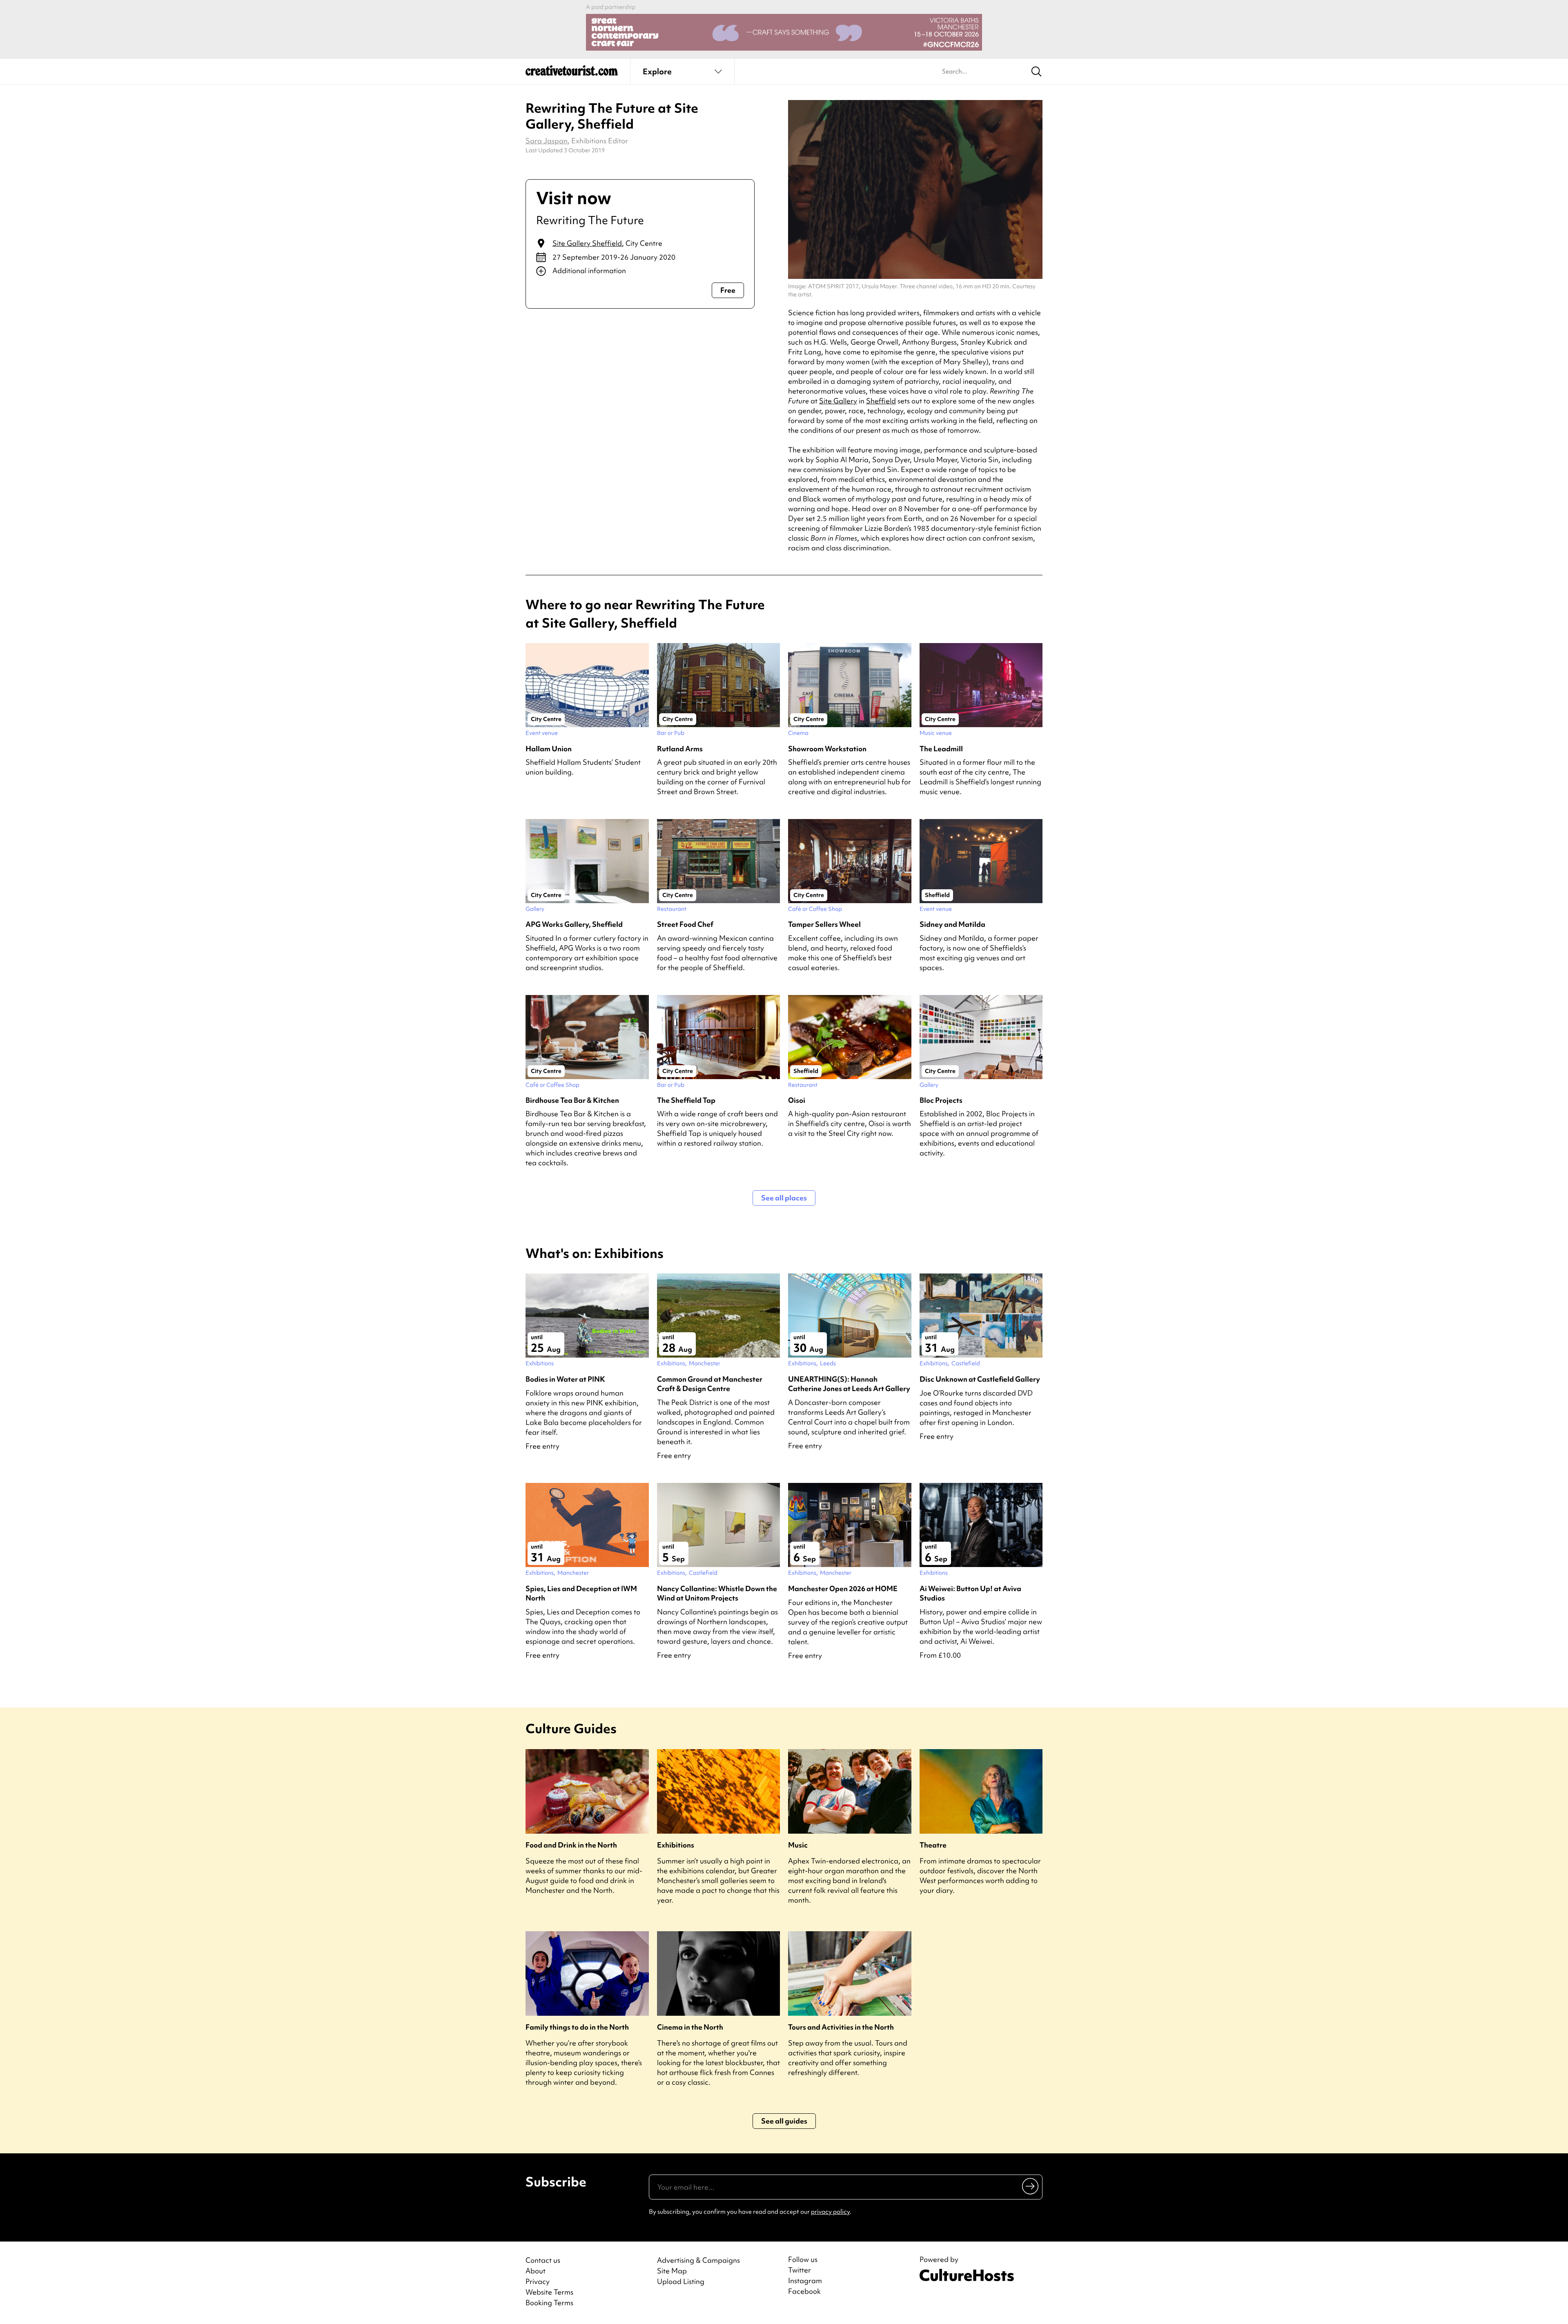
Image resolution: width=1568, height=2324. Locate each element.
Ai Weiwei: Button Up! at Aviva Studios (970, 1593)
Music (798, 1845)
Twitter (800, 2270)
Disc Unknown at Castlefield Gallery (980, 1379)
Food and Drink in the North (571, 1845)
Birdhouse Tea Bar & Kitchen (572, 1100)
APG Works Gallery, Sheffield (574, 924)
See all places (784, 1198)
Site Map (672, 2271)
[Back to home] (572, 73)
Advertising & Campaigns (698, 2260)
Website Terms (549, 2292)
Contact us (543, 2260)
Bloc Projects (941, 1100)
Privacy (538, 2281)
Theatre (933, 1845)
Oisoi (797, 1100)
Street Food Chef (685, 924)
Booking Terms (549, 2303)
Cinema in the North (690, 2027)
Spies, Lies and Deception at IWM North (581, 1593)
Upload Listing (681, 2281)
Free (728, 290)
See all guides (784, 2121)
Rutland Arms (680, 749)
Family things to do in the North (577, 2027)
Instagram (805, 2281)
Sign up (1031, 2186)
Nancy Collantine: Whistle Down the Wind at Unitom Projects (717, 1593)
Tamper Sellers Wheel (824, 924)
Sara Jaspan (547, 141)
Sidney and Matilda (952, 924)
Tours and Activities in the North (841, 2027)
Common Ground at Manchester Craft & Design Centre (710, 1384)
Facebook (804, 2291)
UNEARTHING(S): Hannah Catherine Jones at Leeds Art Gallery (849, 1384)
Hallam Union (549, 749)
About (536, 2271)
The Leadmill (941, 749)
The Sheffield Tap (686, 1100)
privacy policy (830, 2212)
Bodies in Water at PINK (565, 1379)
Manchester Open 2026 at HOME (843, 1588)
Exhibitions (676, 1845)
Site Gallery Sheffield (587, 243)
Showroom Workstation (827, 749)
